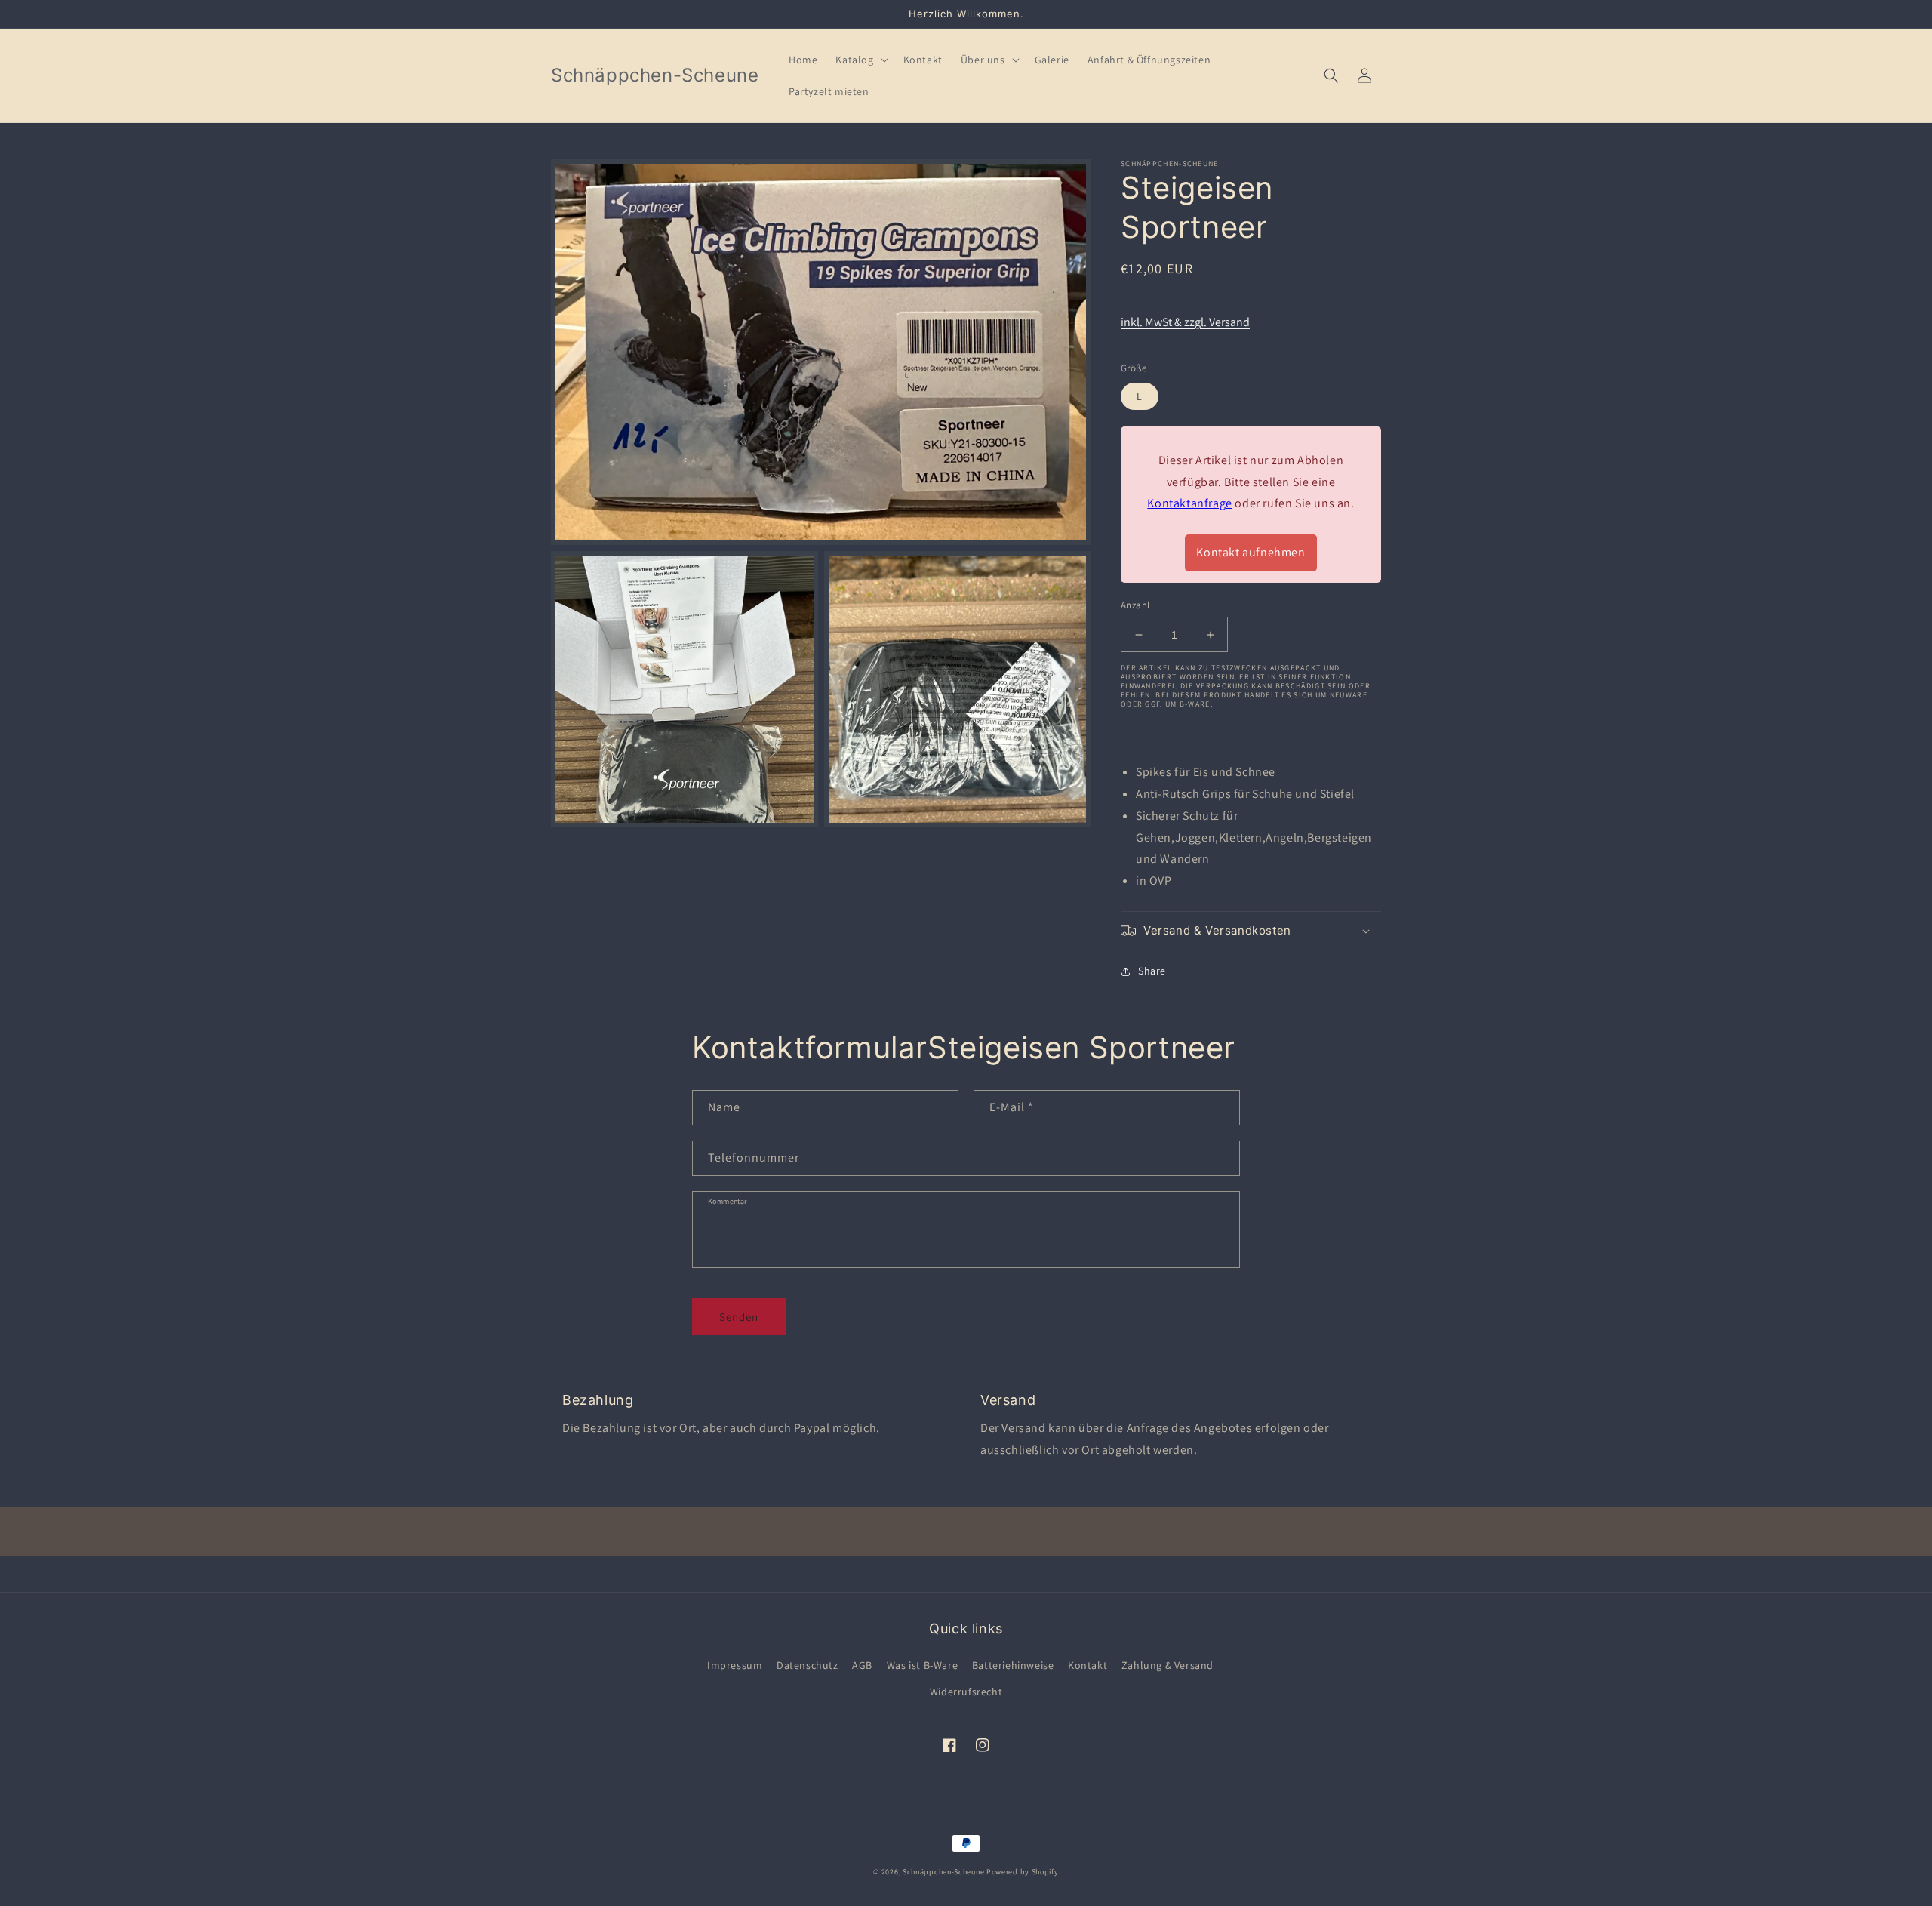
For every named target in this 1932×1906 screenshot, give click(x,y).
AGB (862, 1665)
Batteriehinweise (1013, 1665)
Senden (739, 1317)
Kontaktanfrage (1189, 503)
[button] (860, 60)
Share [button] (1152, 971)
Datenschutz (808, 1665)
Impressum (735, 1665)
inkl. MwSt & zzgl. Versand (1185, 322)
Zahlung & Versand (1168, 1665)
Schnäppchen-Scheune (944, 1872)
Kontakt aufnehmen (1251, 552)
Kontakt (1088, 1665)
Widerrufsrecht (966, 1692)
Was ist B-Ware (922, 1665)
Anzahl (1135, 605)
